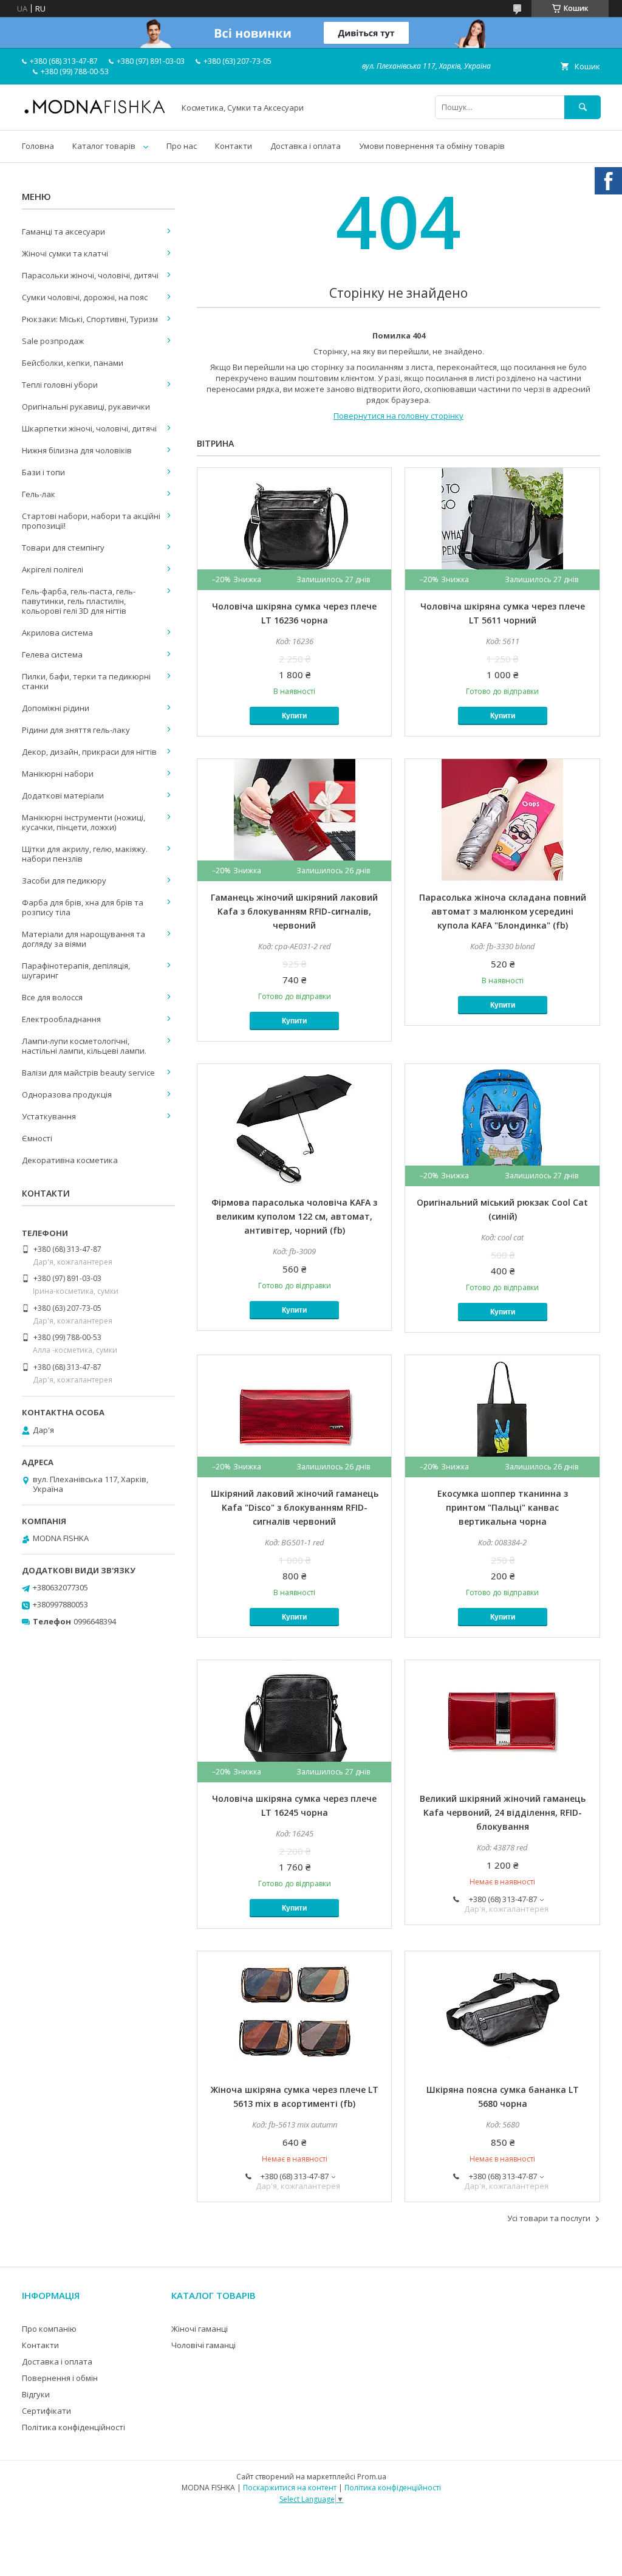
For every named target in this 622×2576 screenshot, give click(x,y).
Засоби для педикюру (64, 881)
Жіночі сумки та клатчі (65, 253)
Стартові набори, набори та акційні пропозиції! (91, 521)
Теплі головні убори (60, 385)
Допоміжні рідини (56, 708)
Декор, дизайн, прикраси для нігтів (89, 752)
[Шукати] (583, 107)
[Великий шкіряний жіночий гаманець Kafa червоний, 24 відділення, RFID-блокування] (502, 1721)
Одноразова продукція (67, 1094)
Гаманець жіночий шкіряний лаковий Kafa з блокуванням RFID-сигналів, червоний (294, 911)
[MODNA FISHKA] (95, 113)
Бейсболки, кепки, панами (73, 363)
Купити (294, 716)
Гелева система (52, 654)
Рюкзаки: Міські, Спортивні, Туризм (90, 319)
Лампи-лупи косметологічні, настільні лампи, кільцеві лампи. (84, 1046)
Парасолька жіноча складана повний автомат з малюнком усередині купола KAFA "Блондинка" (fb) (503, 911)
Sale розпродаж (53, 341)
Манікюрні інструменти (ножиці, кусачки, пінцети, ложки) (84, 822)
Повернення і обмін (60, 2378)
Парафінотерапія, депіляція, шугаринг (76, 970)
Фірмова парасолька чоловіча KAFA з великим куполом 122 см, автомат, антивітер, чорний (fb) (294, 1216)
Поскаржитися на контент (290, 2488)
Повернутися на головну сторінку (398, 416)
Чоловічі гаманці (203, 2345)
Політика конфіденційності (73, 2427)
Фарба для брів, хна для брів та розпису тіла (83, 907)
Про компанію (49, 2329)
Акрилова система (57, 633)
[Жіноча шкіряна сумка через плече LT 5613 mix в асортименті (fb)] (294, 2012)
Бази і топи (43, 472)
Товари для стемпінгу (63, 548)
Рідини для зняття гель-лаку (76, 730)
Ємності (37, 1138)
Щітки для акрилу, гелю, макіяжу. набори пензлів (85, 854)
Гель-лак (39, 494)
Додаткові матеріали (63, 795)
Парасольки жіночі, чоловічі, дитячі (90, 275)
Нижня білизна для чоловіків (77, 450)
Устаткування (49, 1116)
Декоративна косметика (70, 1160)
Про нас (182, 146)
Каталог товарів (104, 146)
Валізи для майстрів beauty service (88, 1073)
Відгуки (36, 2394)
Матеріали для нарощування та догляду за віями (84, 939)
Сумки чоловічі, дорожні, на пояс (85, 297)
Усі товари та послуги (549, 2218)
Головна (38, 146)
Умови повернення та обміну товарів (432, 146)
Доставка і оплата (306, 146)
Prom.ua (372, 2477)
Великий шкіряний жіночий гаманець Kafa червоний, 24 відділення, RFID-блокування (503, 1812)
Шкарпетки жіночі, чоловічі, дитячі (89, 428)
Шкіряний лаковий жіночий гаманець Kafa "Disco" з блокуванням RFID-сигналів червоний (295, 1507)
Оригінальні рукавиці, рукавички (86, 407)
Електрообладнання (61, 1019)
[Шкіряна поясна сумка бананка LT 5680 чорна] (502, 2012)
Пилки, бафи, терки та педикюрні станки (86, 681)
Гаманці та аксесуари (63, 232)
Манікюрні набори (58, 774)
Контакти (234, 146)
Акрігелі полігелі (53, 569)
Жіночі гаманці (200, 2329)
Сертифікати (46, 2411)
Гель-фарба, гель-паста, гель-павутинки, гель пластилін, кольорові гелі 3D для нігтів (79, 601)
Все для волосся (52, 997)
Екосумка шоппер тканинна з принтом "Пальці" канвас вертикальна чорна (503, 1507)
